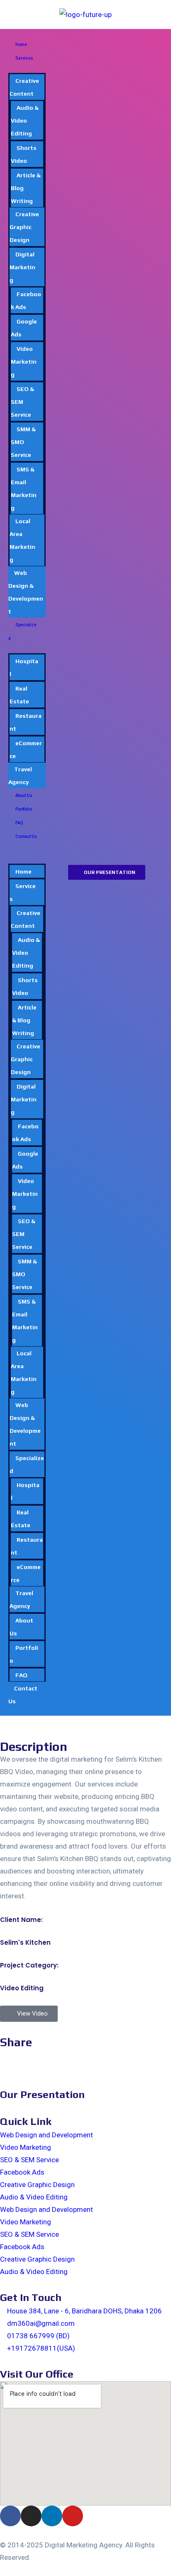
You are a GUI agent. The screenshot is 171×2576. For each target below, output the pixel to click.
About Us (24, 795)
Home (21, 45)
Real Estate (19, 695)
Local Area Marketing (22, 540)
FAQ (19, 823)
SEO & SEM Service (29, 2160)
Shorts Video (24, 154)
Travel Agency (20, 776)
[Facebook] (10, 2516)
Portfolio (24, 809)
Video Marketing (24, 362)
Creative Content (24, 87)
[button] (27, 849)
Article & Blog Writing (24, 1020)
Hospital (24, 668)
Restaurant (26, 722)
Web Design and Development (46, 2135)
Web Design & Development (26, 592)
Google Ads (24, 328)
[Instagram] (31, 2516)
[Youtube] (73, 2516)
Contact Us (26, 837)
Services (24, 58)
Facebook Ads (26, 301)
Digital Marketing (22, 267)
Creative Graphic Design (24, 227)
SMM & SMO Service (23, 442)
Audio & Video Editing (25, 121)
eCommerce (26, 750)
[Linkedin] (52, 2516)
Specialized (22, 632)
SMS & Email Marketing (24, 489)
